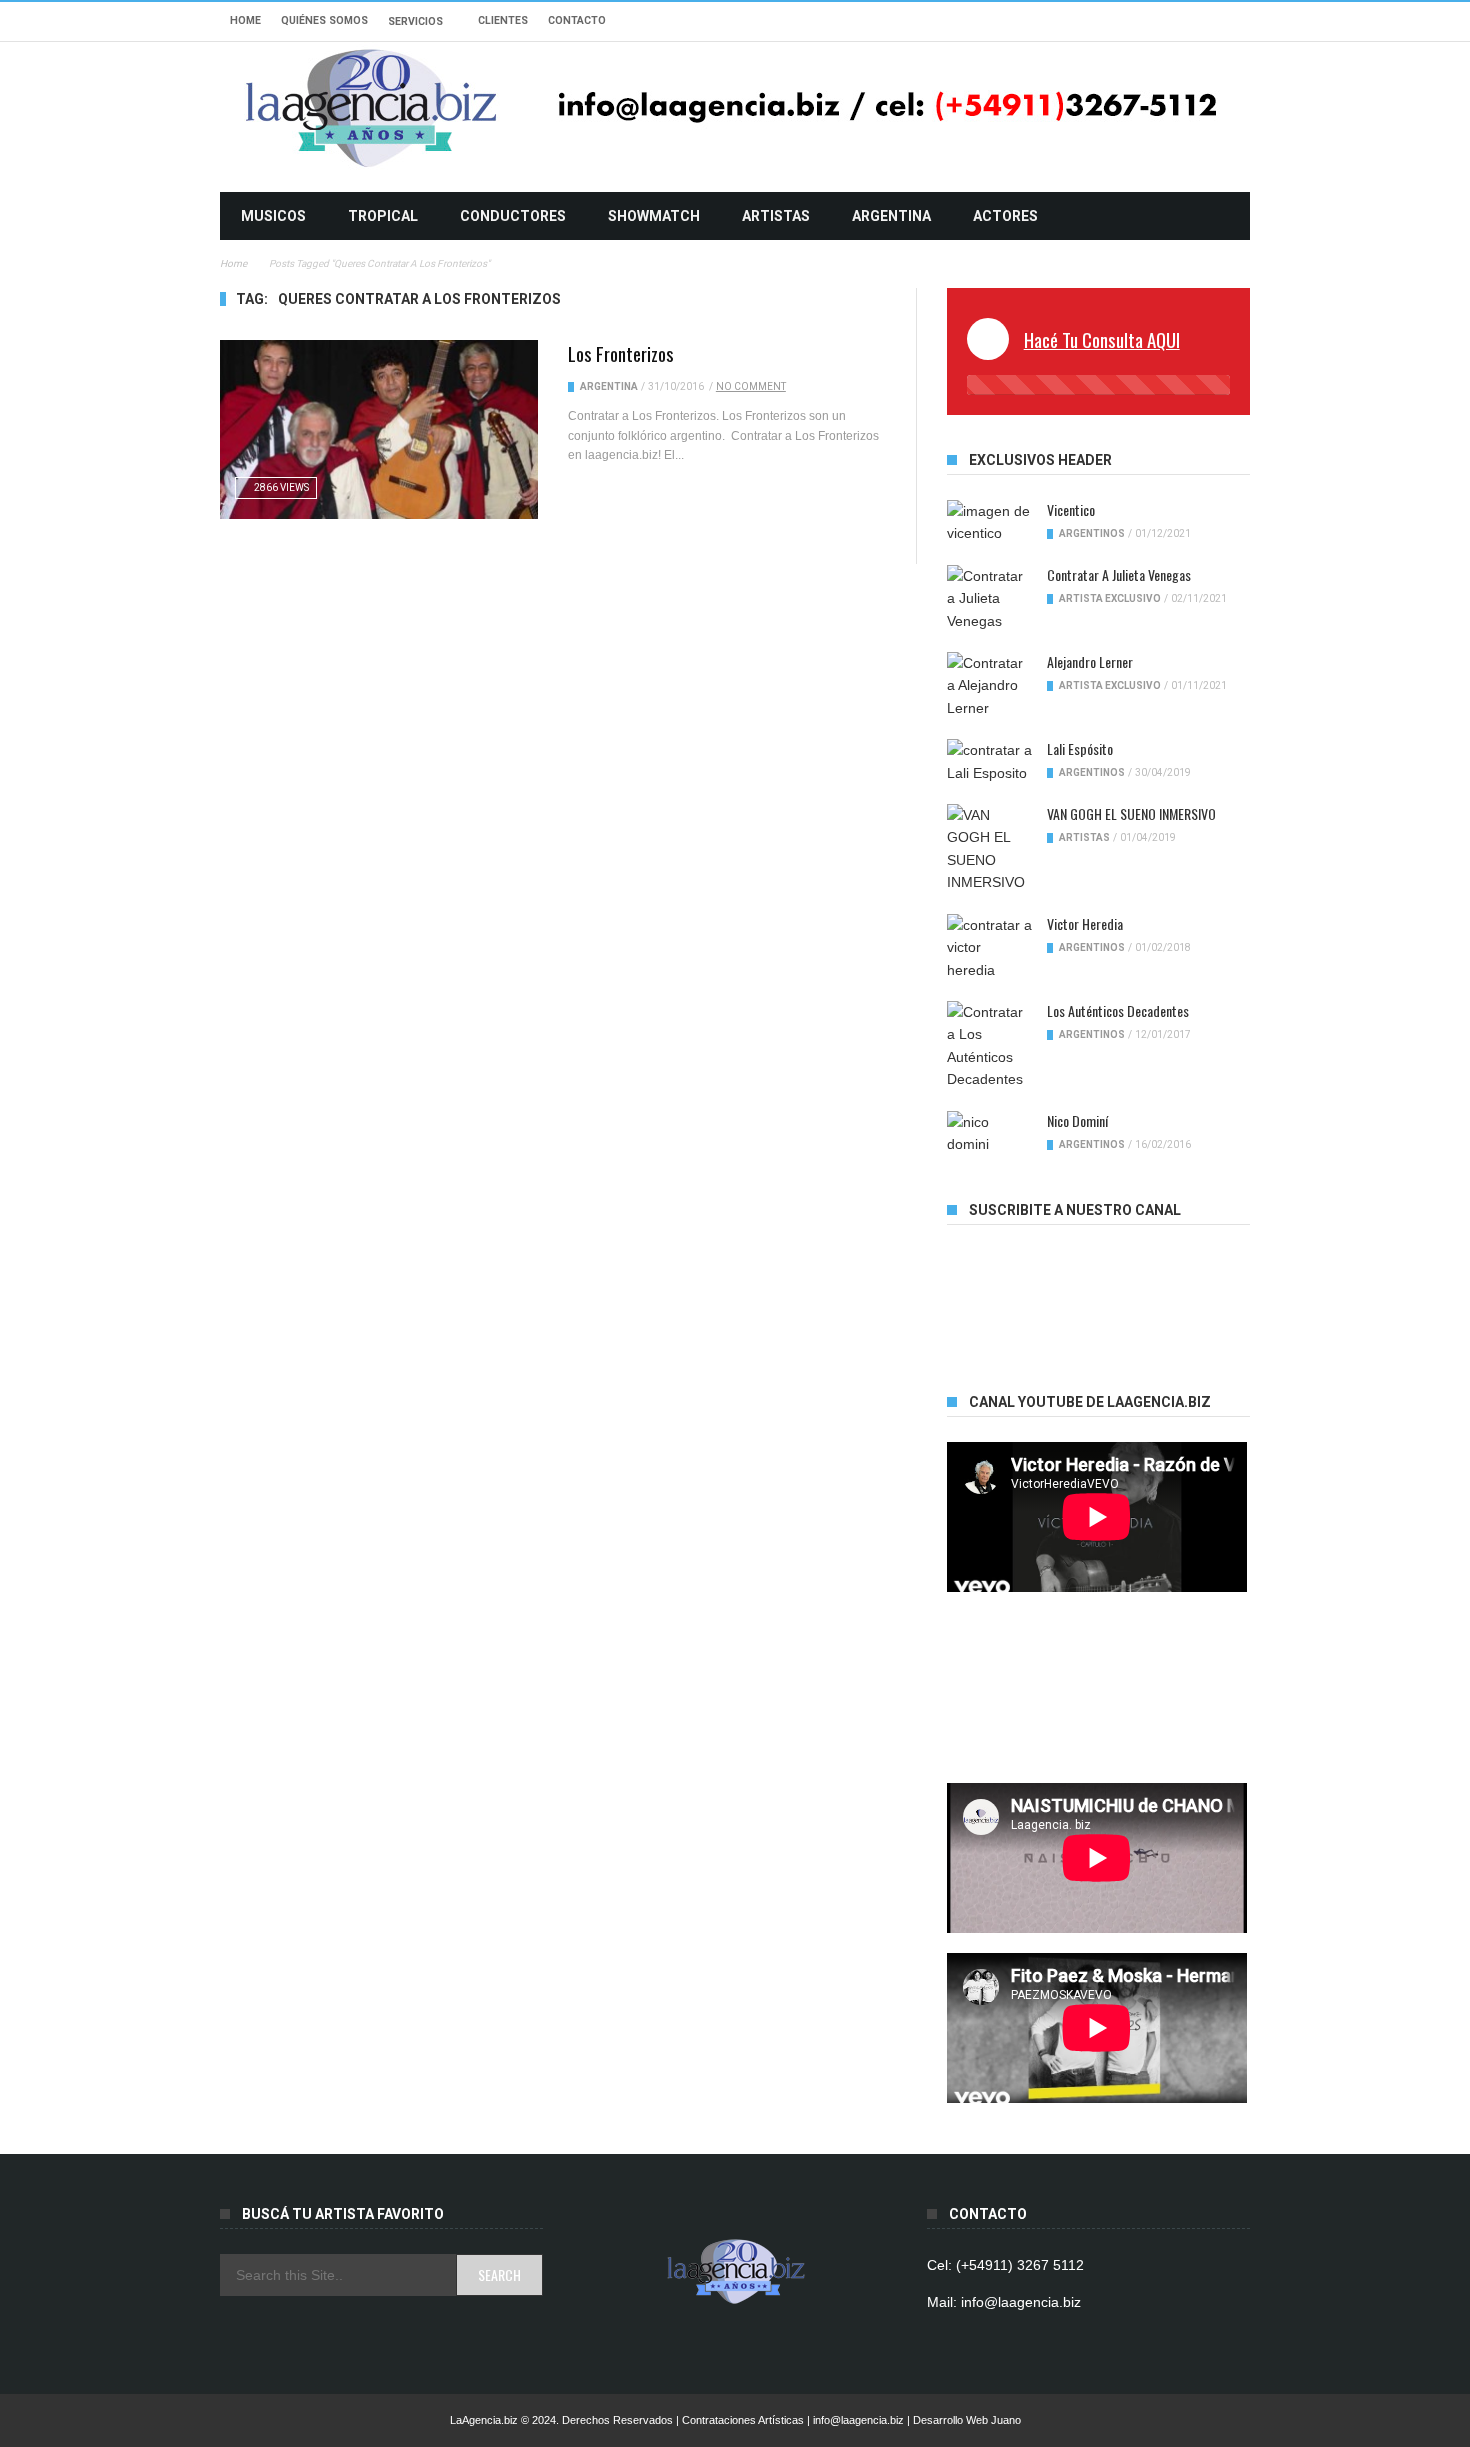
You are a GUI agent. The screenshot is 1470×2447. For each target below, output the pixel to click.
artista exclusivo (1110, 598)
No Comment (751, 386)
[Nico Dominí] (989, 1133)
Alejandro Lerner (1090, 661)
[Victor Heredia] (989, 947)
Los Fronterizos (621, 353)
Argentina (891, 216)
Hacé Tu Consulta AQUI (1102, 339)
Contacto (577, 20)
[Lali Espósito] (989, 761)
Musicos (273, 216)
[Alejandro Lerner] (989, 685)
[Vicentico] (989, 522)
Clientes (503, 20)
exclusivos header (1040, 460)
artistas (776, 216)
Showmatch (654, 216)
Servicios (415, 21)
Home (245, 20)
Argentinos (1092, 533)
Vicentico (1071, 509)
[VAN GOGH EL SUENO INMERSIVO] (989, 849)
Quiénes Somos (324, 20)
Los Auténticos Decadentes (1118, 1010)
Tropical (383, 216)
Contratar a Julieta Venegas (1119, 574)
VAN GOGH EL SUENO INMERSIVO (1131, 813)
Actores (1005, 216)
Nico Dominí (1077, 1120)
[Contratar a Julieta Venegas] (989, 598)
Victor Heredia (1085, 923)
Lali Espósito (1080, 748)
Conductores (513, 216)
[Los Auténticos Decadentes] (989, 1046)
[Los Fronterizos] (379, 429)
